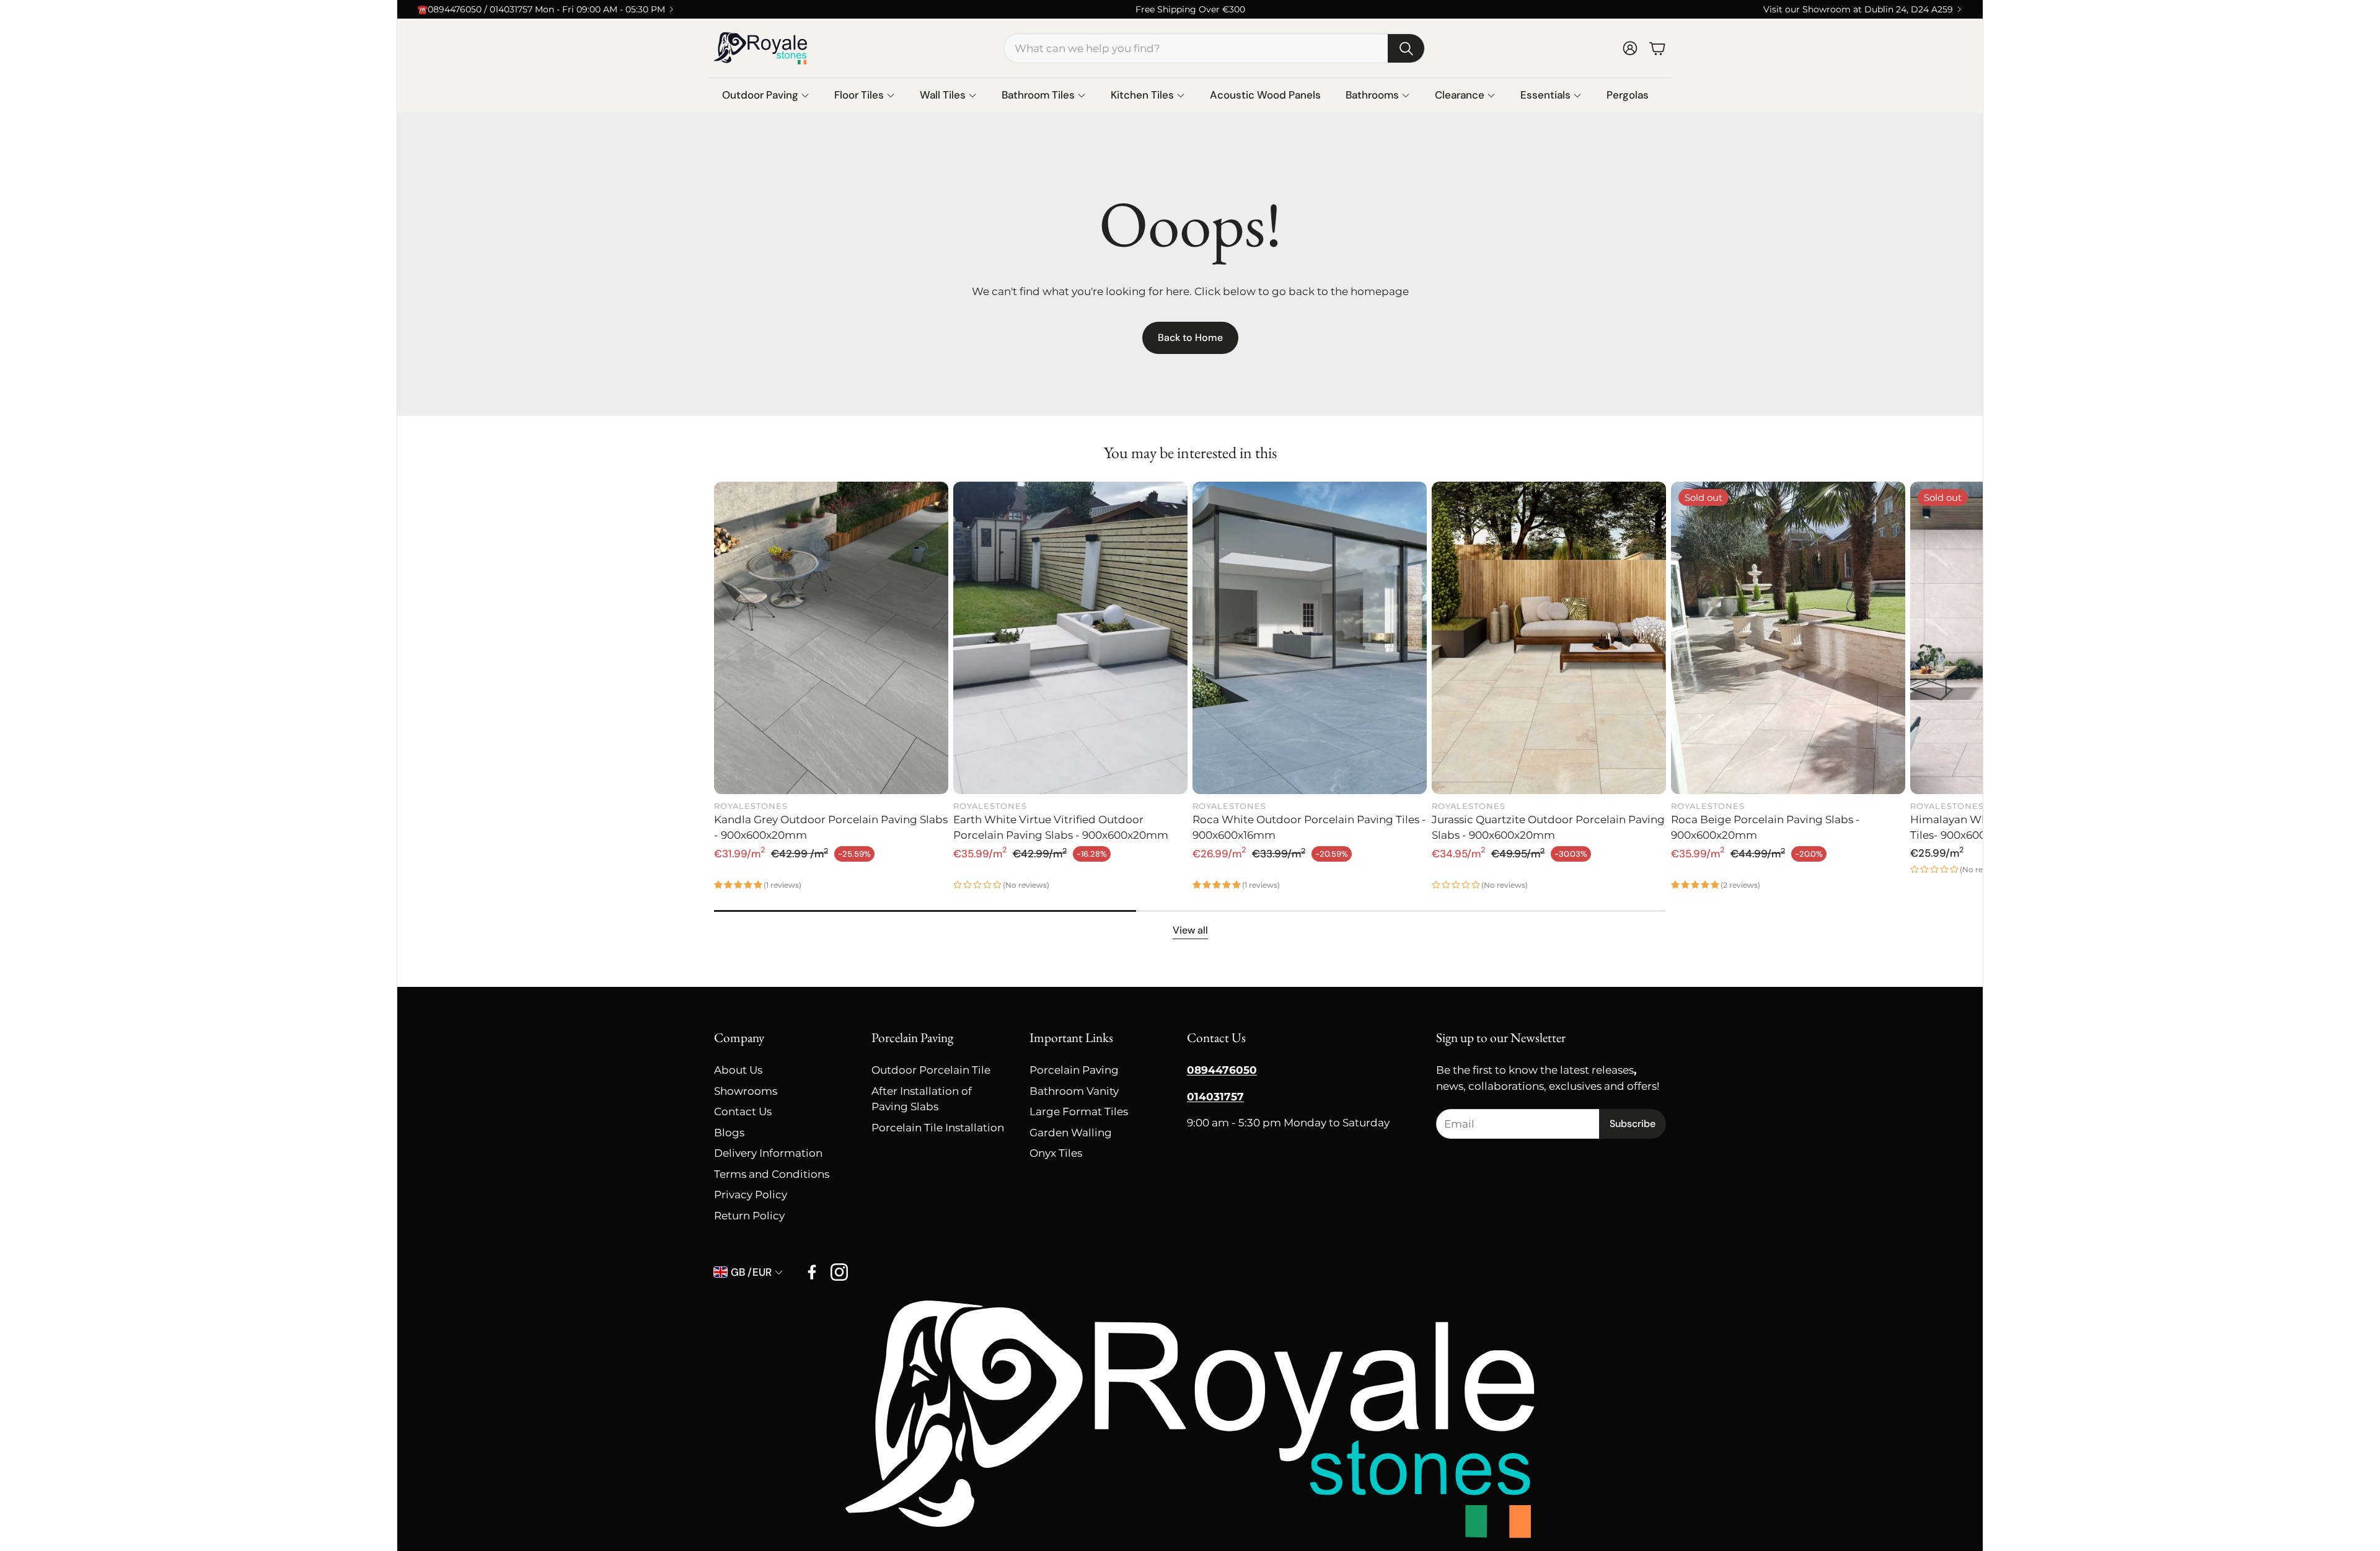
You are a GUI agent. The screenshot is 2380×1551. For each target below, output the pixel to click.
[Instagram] (839, 1272)
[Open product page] (831, 638)
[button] (1214, 48)
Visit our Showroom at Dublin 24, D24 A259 (1858, 9)
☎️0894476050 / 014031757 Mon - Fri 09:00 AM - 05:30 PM (541, 9)
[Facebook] (812, 1272)
